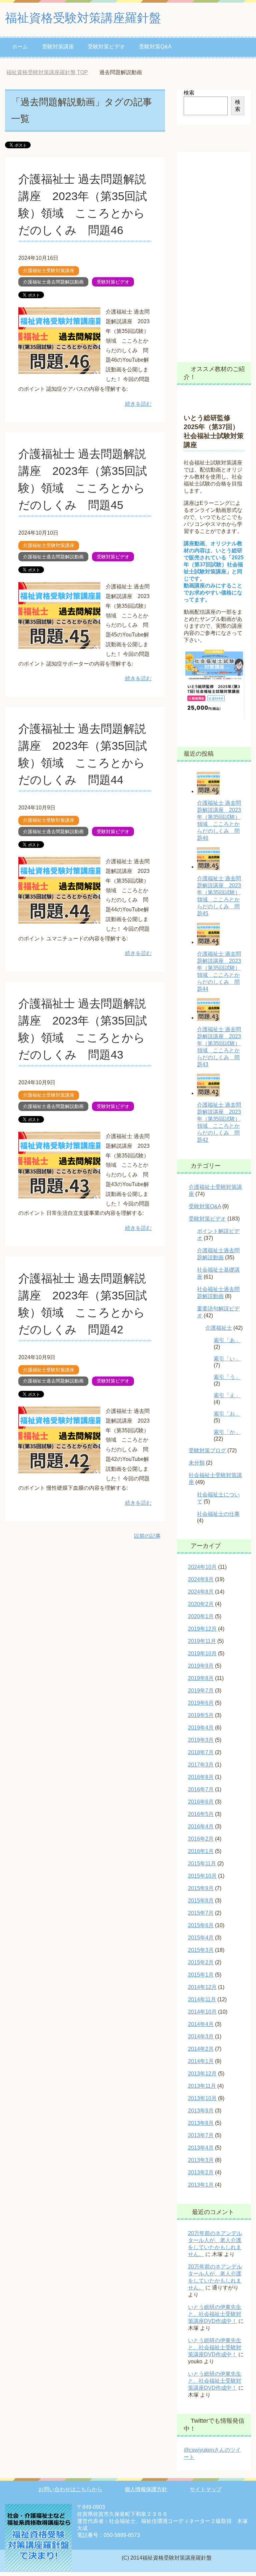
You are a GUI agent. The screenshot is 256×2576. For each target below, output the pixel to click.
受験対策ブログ (207, 1450)
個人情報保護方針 (146, 2489)
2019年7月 (201, 1691)
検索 (189, 93)
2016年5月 (201, 1814)
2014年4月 (201, 2024)
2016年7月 (201, 1789)
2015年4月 (201, 1938)
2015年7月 (201, 1913)
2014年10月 (202, 2012)
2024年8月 (201, 1592)
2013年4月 (201, 2148)
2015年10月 (202, 1876)
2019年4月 (201, 1728)
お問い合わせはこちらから (70, 2489)
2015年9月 (201, 1888)
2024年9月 (201, 1579)
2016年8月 (201, 1777)
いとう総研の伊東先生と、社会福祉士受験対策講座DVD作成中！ (215, 2314)
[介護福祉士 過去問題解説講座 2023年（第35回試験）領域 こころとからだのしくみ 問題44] (59, 918)
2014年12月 (202, 1987)
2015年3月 (201, 1950)
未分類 (197, 1463)
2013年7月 (201, 2135)
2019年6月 (201, 1703)
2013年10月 (202, 2098)
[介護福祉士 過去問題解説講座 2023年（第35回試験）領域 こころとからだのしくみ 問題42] (59, 1468)
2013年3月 (201, 2160)
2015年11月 (202, 1864)
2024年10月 (202, 1567)
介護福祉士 (219, 1328)
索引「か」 (227, 1432)
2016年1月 (201, 1851)
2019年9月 (201, 1666)
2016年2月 (201, 1839)
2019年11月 (202, 1641)
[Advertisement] (214, 252)
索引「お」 (227, 1414)
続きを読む (138, 404)
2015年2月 (201, 1962)
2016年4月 (201, 1826)
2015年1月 (201, 1975)
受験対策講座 (58, 47)
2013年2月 (201, 2172)
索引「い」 (227, 1359)
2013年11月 (202, 2086)
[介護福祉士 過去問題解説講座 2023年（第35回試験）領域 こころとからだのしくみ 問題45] (59, 644)
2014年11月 (202, 1999)
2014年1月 (201, 2061)
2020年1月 (201, 1616)
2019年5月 (201, 1715)
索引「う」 (227, 1377)
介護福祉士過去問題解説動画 (53, 282)
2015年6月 (201, 1925)
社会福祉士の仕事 (218, 1514)
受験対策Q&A (155, 47)
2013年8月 (201, 2123)
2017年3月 (201, 1765)
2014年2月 (201, 2049)
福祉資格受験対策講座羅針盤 (83, 18)
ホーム (20, 47)
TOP (52, 72)
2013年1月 (201, 2185)
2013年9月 (201, 2111)
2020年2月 (201, 1604)
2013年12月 (202, 2074)
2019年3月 (201, 1740)
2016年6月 (201, 1802)
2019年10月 (202, 1653)
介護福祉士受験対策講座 (49, 270)
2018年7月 (201, 1752)
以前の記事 (147, 1536)
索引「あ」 (227, 1340)
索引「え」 (227, 1395)
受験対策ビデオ (106, 47)
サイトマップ (206, 2489)
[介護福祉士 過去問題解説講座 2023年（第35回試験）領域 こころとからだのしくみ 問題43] (59, 1193)
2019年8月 (201, 1678)
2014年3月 (201, 2037)
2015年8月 (201, 1901)
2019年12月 (202, 1629)
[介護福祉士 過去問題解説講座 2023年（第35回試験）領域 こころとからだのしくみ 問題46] (59, 369)
